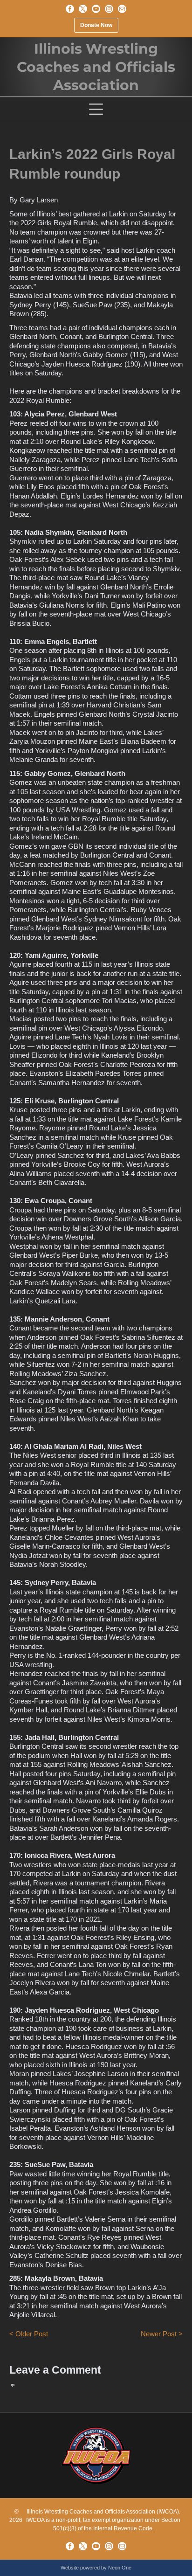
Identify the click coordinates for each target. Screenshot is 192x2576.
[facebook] (70, 9)
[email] (122, 9)
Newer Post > (162, 2334)
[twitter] (83, 9)
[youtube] (96, 9)
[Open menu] (96, 109)
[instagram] (109, 9)
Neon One (120, 2568)
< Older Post (29, 2334)
